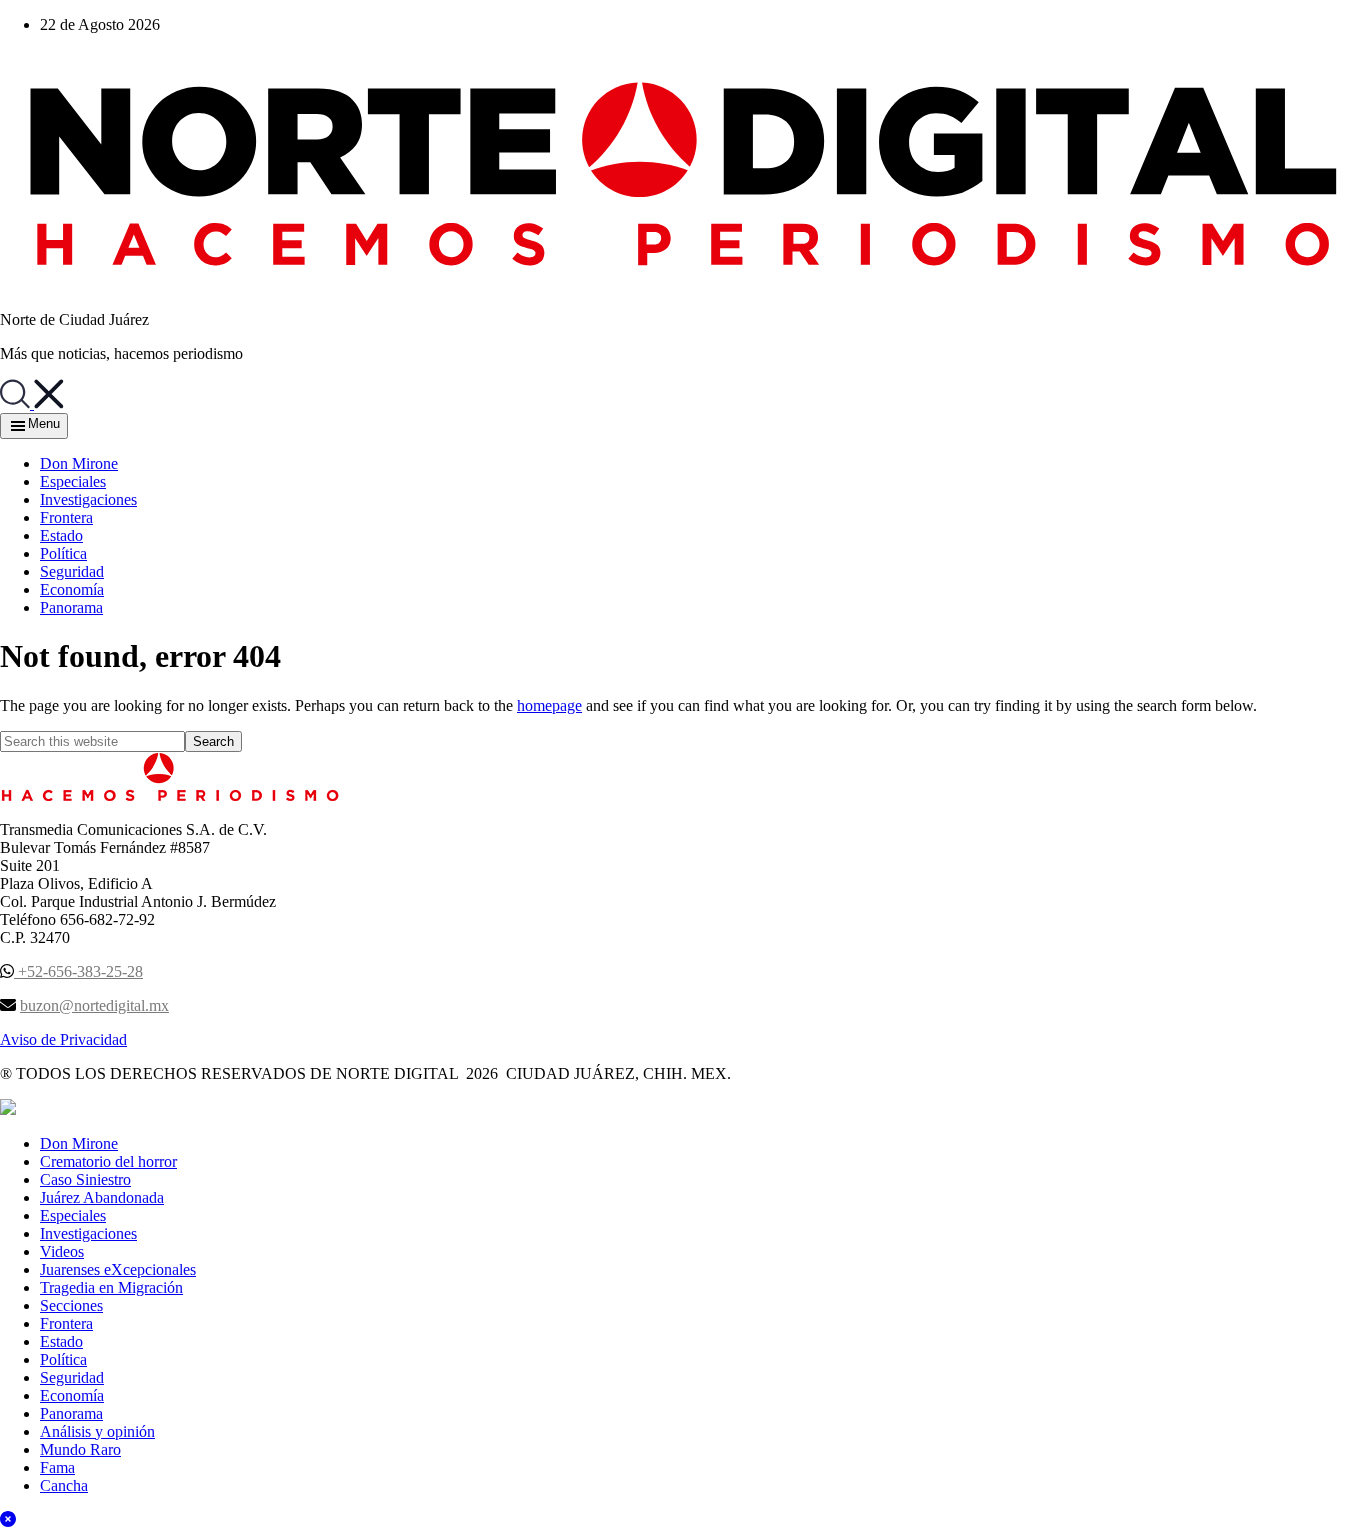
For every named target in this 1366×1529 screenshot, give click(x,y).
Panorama (71, 1413)
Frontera (66, 1323)
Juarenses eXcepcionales (118, 1269)
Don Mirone (79, 1143)
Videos (62, 1251)
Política (63, 1359)
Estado (61, 1341)
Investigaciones (88, 1233)
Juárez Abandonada (102, 1197)
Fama (57, 1467)
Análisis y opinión (97, 1431)
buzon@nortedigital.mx (94, 1005)
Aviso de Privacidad (63, 1039)
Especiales (73, 1215)
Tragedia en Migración (111, 1287)
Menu (44, 423)
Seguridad (72, 1377)
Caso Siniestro (85, 1179)
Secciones (71, 1305)
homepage (549, 705)
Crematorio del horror (108, 1161)
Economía (72, 1395)
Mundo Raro (80, 1449)
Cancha (64, 1485)
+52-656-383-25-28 (78, 971)
